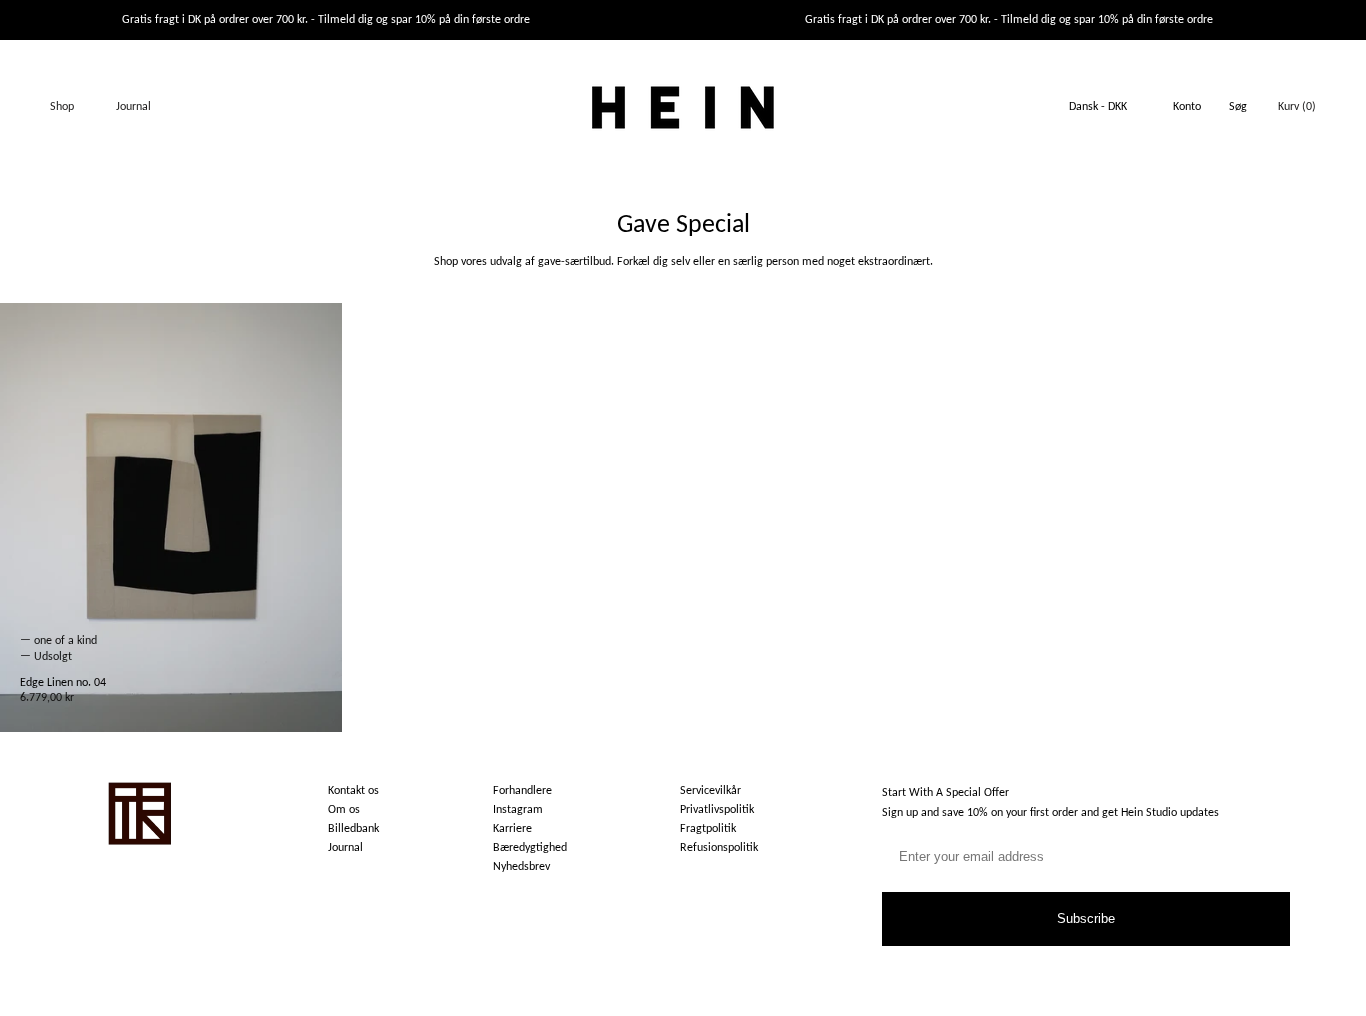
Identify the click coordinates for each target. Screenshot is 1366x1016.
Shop (62, 107)
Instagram (518, 810)
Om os (344, 810)
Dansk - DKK (1098, 107)
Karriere (512, 829)
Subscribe (1086, 918)
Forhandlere (522, 791)
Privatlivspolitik (717, 810)
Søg (1238, 107)
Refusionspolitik (719, 848)
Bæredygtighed (530, 848)
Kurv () (1297, 107)
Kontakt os (353, 791)
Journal (133, 107)
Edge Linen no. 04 (63, 683)
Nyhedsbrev (521, 867)
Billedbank (353, 829)
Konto (1187, 107)
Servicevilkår (710, 791)
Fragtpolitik (708, 829)
